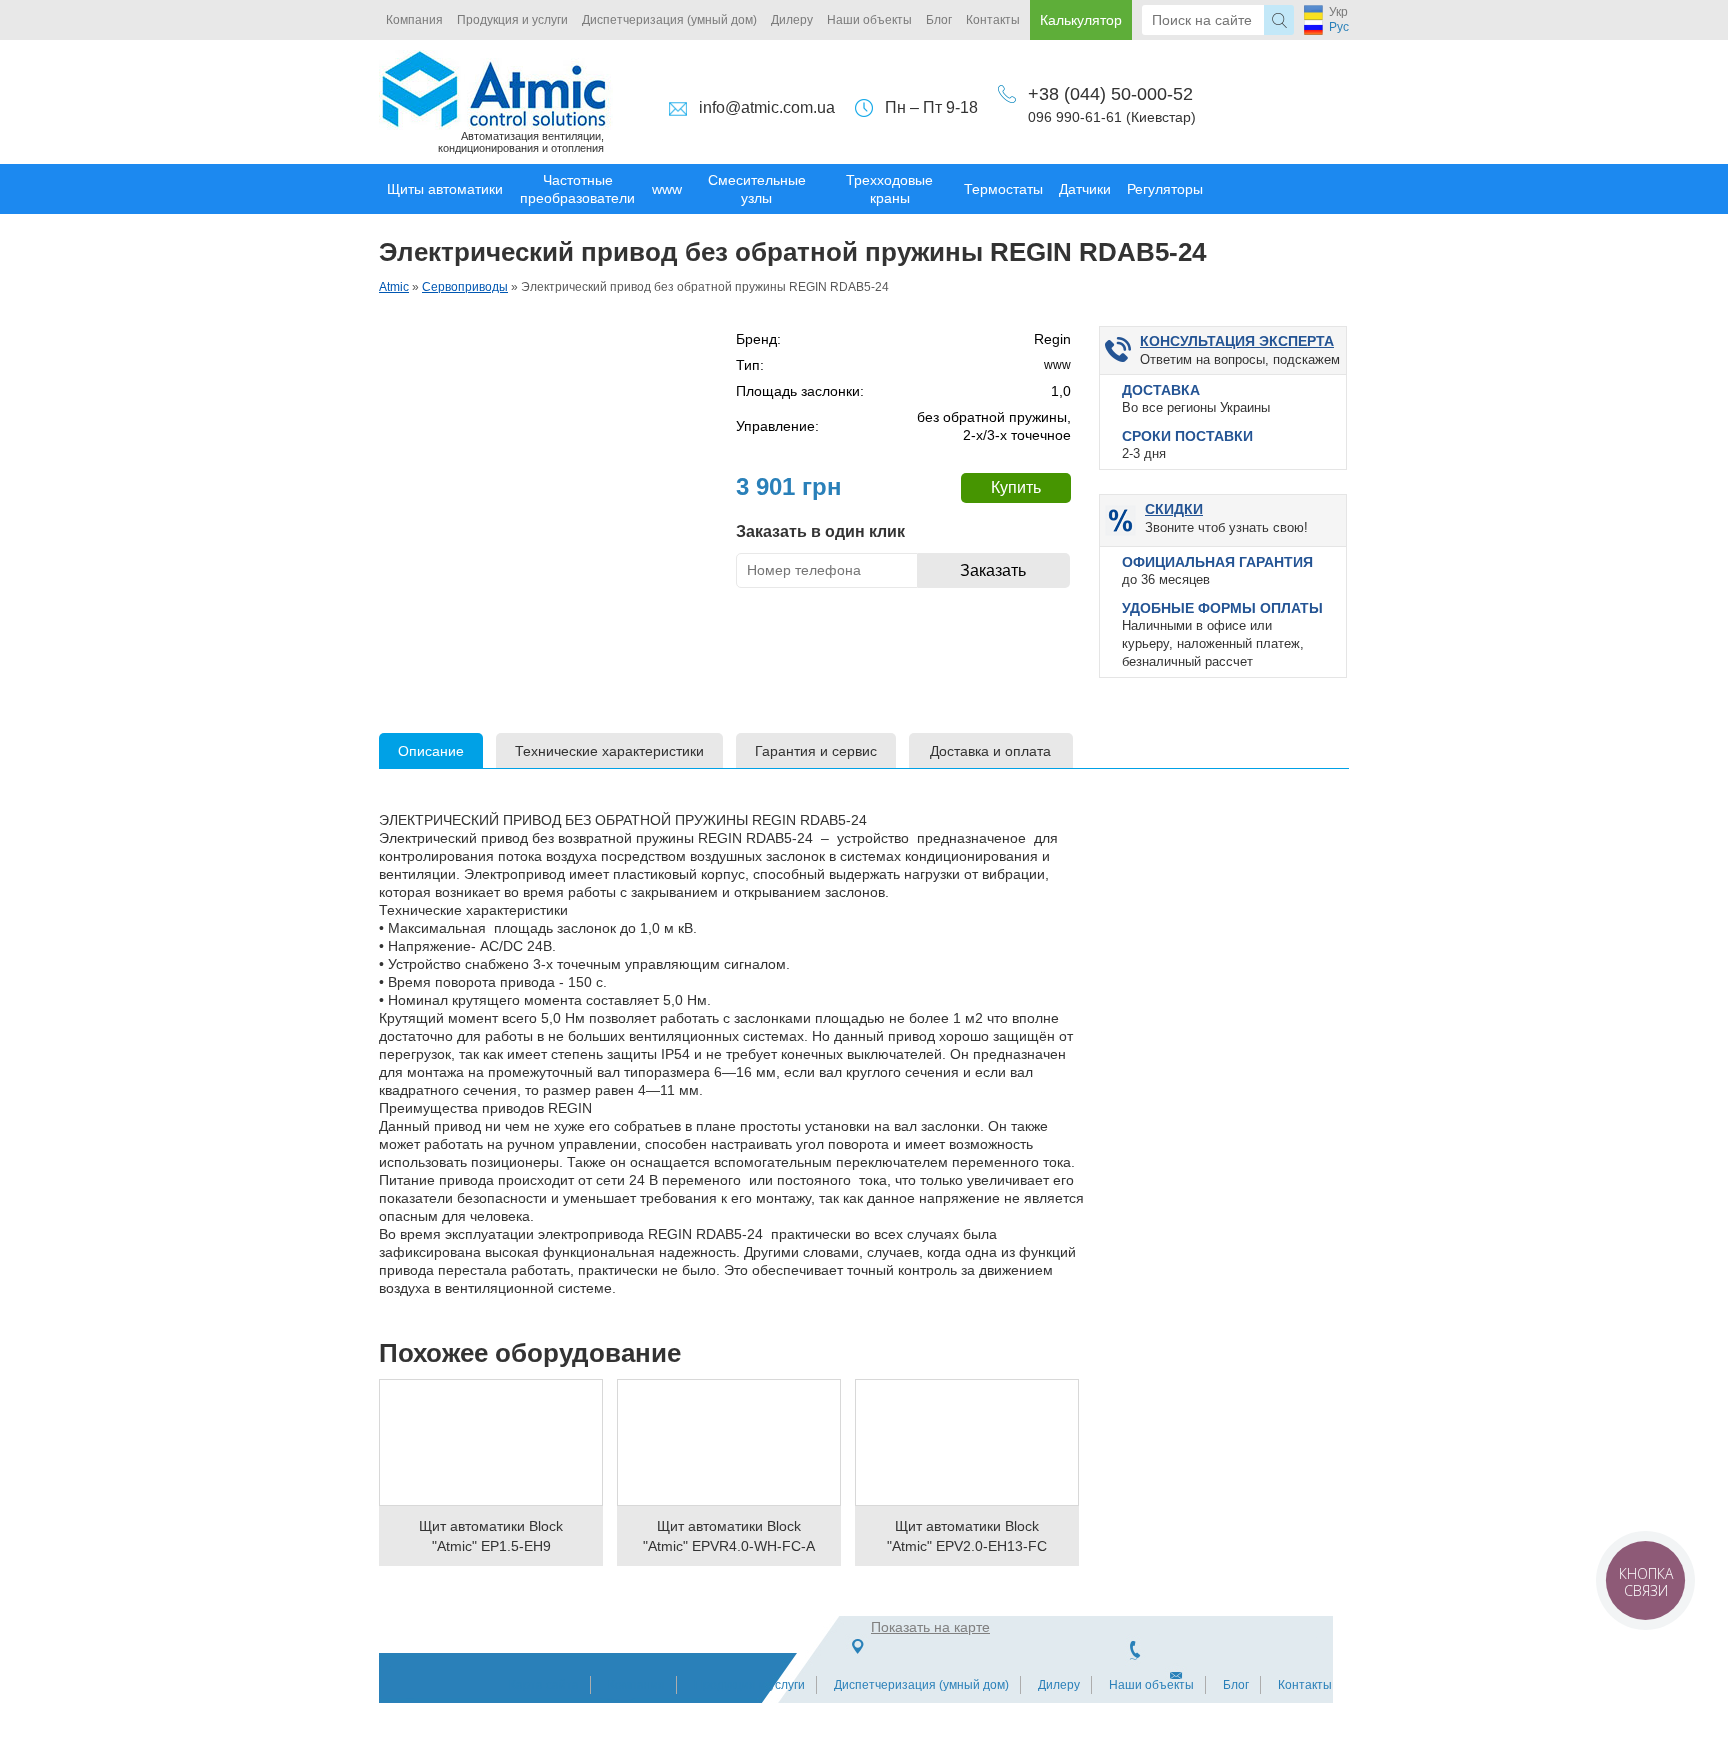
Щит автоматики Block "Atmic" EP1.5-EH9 (491, 1536)
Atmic (394, 287)
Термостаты (1003, 189)
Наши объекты (869, 20)
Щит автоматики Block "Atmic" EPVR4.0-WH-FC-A (729, 1536)
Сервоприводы (465, 287)
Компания (414, 20)
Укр (1338, 12)
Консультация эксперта (1237, 341)
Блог (939, 20)
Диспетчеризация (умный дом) (669, 20)
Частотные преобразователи (577, 189)
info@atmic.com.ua (767, 107)
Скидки (1174, 509)
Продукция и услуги (512, 20)
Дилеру (792, 20)
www (667, 189)
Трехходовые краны (889, 189)
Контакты (993, 20)
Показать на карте (930, 1627)
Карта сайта (544, 1685)
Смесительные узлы (757, 189)
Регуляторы (1165, 189)
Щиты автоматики (445, 189)
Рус (1339, 27)
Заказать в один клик (820, 531)
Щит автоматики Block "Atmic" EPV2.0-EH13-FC (967, 1536)
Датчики (1085, 189)
